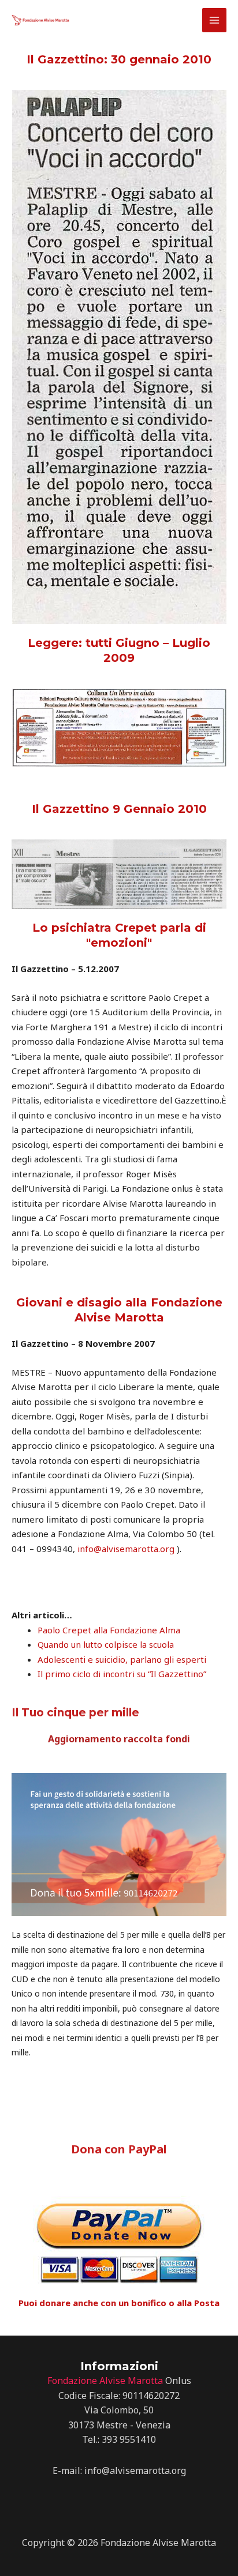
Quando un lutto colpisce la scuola (106, 1644)
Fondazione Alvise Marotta (105, 2381)
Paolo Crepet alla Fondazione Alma (109, 1630)
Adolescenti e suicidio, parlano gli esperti (122, 1659)
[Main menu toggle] (215, 20)
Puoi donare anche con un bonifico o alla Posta (119, 2303)
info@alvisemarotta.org (126, 1549)
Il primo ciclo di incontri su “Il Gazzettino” (122, 1674)
